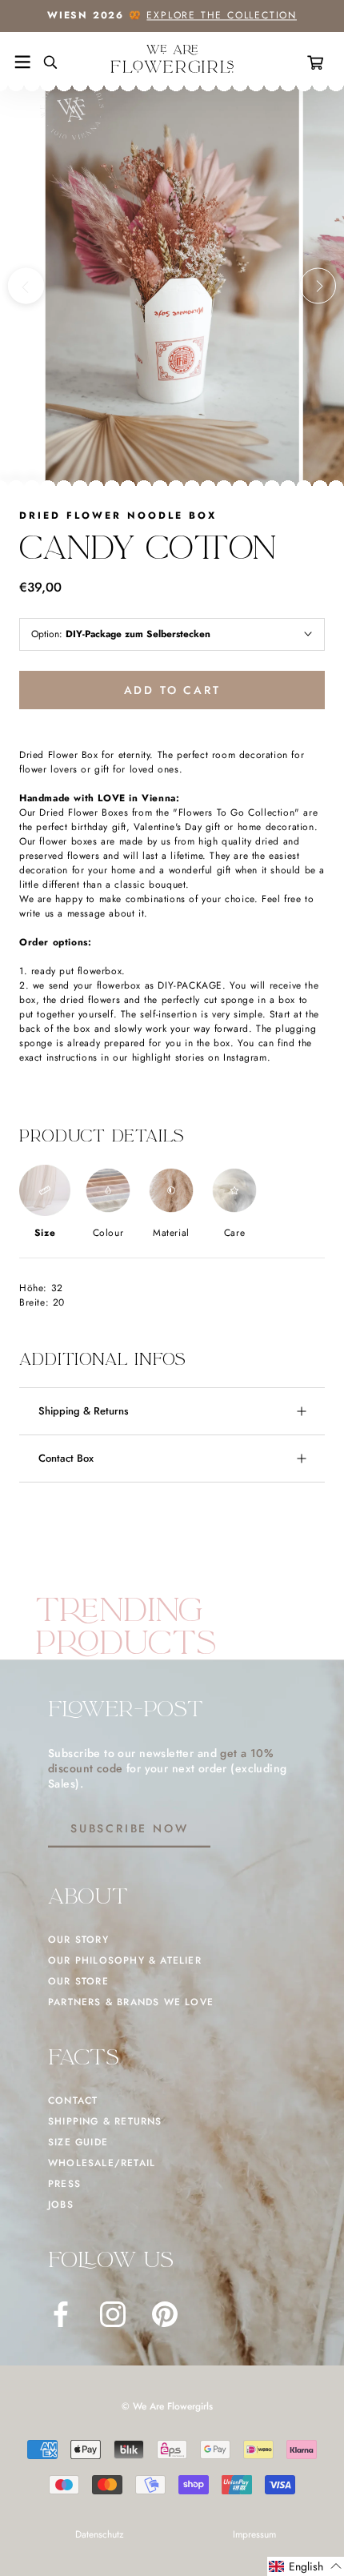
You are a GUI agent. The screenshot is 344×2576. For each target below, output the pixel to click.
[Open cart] (318, 62)
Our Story (78, 1940)
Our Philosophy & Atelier (125, 1960)
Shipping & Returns (84, 1411)
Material (171, 1233)
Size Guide (78, 2142)
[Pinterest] (165, 2314)
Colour (108, 1233)
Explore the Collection (222, 15)
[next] (318, 286)
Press (64, 2184)
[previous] (26, 286)
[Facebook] (61, 2314)
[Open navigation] (22, 62)
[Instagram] (113, 2314)
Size (45, 1233)
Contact (73, 2101)
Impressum (254, 2534)
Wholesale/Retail (102, 2163)
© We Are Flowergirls (167, 2406)
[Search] (44, 62)
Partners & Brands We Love (131, 2002)
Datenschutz (100, 2534)
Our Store (78, 1981)
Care (234, 1233)
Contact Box (66, 1458)
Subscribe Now (129, 1828)
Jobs (61, 2205)
